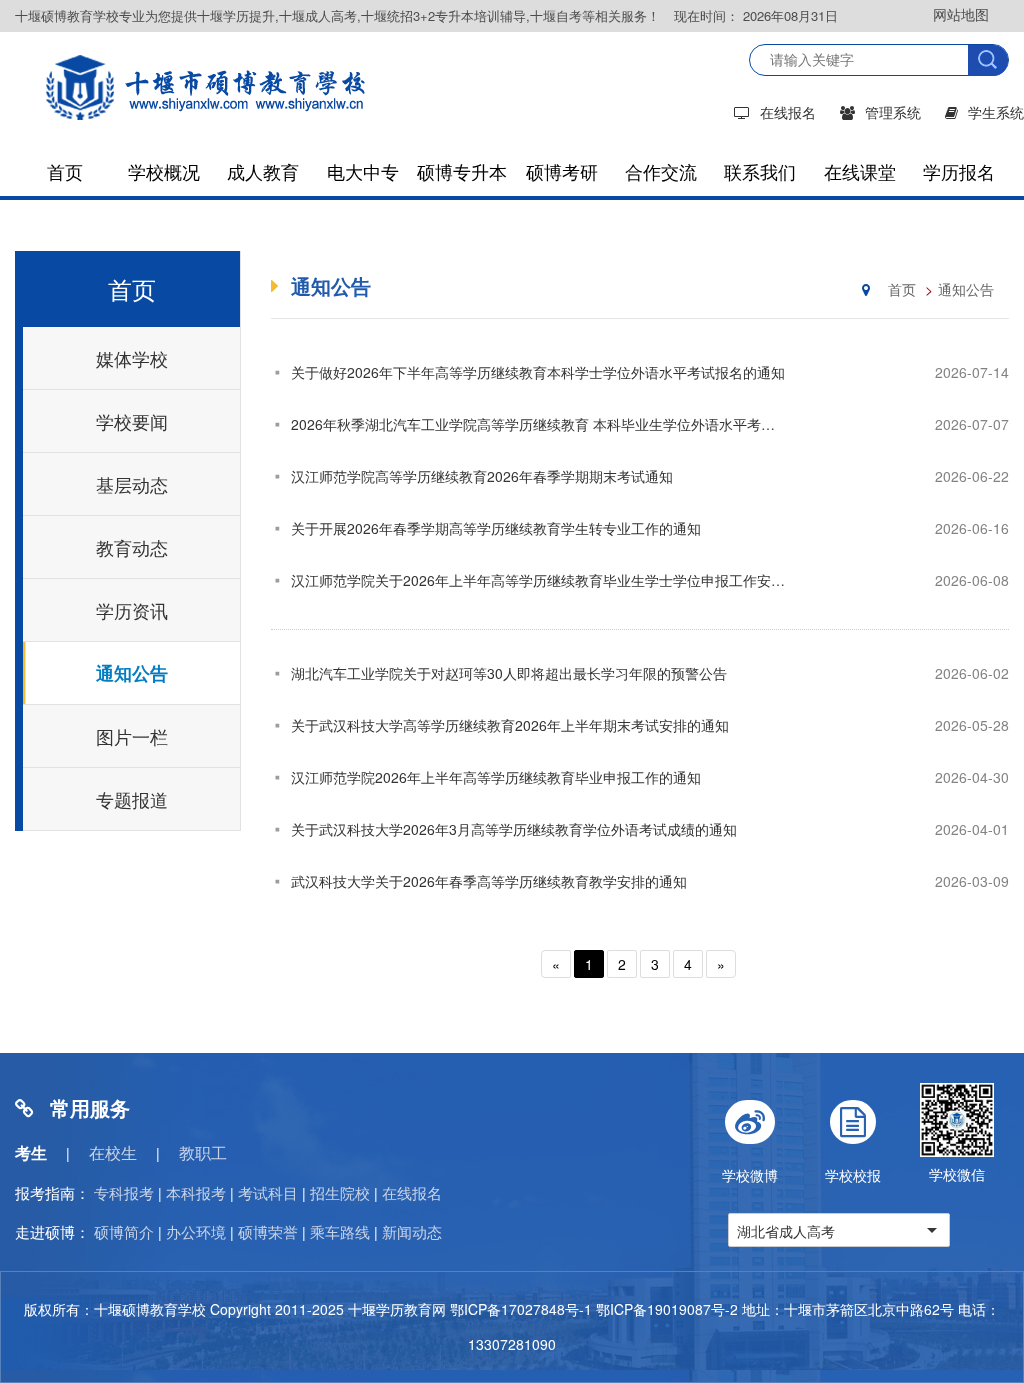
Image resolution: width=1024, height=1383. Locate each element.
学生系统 (996, 112)
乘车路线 (340, 1231)
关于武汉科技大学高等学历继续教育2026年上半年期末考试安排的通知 (510, 725)
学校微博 (750, 1175)
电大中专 (363, 171)
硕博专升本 (462, 171)
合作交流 (661, 171)
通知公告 (132, 673)
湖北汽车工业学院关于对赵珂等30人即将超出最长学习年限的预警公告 (509, 673)
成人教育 (263, 171)
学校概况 (164, 171)
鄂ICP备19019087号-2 (667, 1309)
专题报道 (132, 799)
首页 (65, 171)
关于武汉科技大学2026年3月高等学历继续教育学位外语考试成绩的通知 (514, 829)
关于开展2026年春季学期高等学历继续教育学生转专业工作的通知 (496, 528)
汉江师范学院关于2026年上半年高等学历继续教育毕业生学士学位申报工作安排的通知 (559, 580)
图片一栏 (132, 736)
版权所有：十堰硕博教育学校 (115, 1309)
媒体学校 (132, 358)
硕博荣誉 (268, 1231)
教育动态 (132, 547)
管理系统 (893, 112)
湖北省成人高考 (786, 1231)
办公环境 (196, 1231)
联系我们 (760, 171)
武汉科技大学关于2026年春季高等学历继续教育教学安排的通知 (489, 881)
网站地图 (961, 14)
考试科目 (268, 1192)
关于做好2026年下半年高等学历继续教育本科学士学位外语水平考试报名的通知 (538, 372)
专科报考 (124, 1192)
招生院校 (340, 1192)
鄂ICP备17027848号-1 (521, 1309)
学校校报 (853, 1175)
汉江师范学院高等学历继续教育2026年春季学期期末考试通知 (482, 476)
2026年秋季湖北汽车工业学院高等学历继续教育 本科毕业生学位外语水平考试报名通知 (561, 424)
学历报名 (959, 171)
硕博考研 (562, 171)
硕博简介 (124, 1231)
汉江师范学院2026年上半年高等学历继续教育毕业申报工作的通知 (496, 777)
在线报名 (788, 112)
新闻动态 (412, 1231)
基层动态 (132, 484)
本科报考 (196, 1192)
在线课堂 (860, 171)
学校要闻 (132, 421)
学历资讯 (132, 610)
